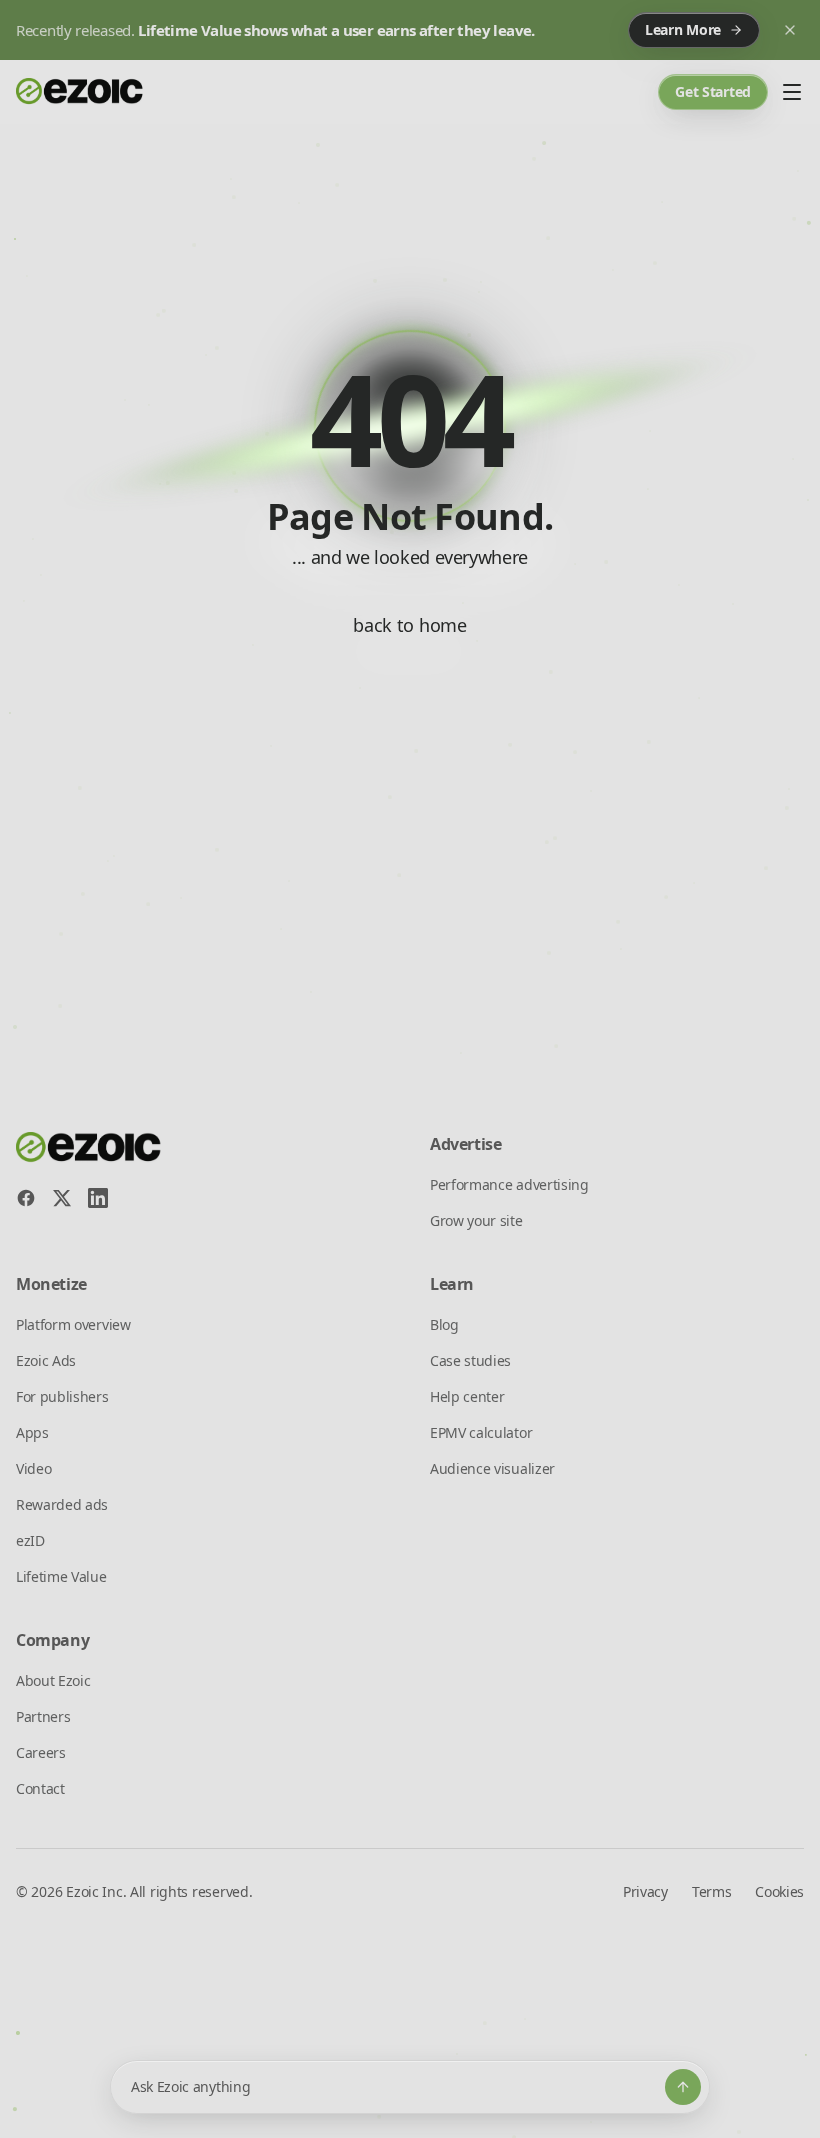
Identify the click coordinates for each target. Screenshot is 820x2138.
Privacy (645, 1891)
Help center (467, 1396)
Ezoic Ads (46, 1360)
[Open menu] (792, 92)
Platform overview (73, 1324)
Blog (444, 1324)
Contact (40, 1788)
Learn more (683, 29)
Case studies (470, 1360)
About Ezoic (53, 1680)
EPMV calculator (481, 1432)
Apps (32, 1432)
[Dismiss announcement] (790, 30)
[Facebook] (26, 1198)
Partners (43, 1716)
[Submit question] (683, 2087)
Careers (41, 1752)
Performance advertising (509, 1184)
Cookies (779, 1891)
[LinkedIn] (98, 1198)
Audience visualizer (492, 1468)
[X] (62, 1198)
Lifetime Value (61, 1576)
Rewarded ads (62, 1504)
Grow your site (476, 1220)
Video (33, 1468)
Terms (711, 1891)
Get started (713, 91)
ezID (30, 1540)
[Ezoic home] (80, 92)
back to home (409, 625)
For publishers (62, 1396)
